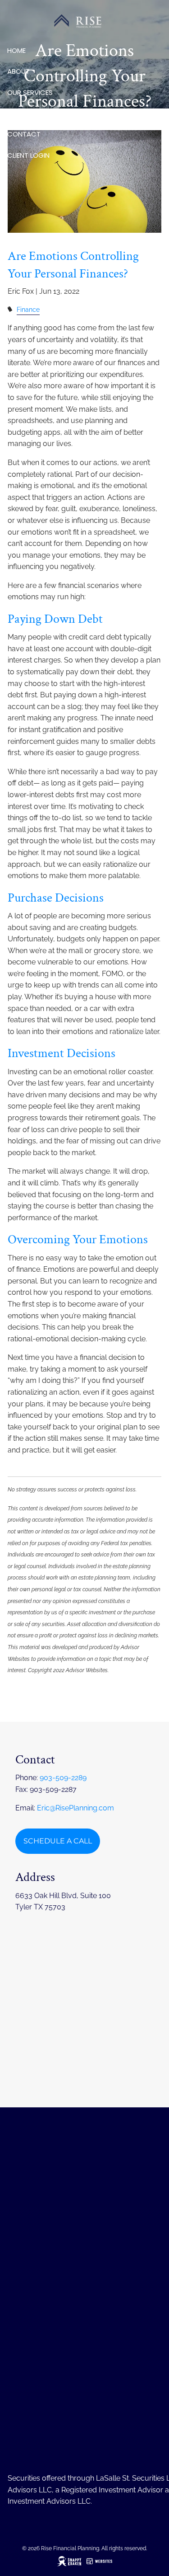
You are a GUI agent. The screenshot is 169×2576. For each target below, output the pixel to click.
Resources (26, 113)
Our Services (30, 92)
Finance (28, 309)
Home (16, 50)
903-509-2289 (63, 1778)
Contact (24, 134)
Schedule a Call (58, 1841)
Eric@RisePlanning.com (75, 1808)
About (18, 71)
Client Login (28, 155)
